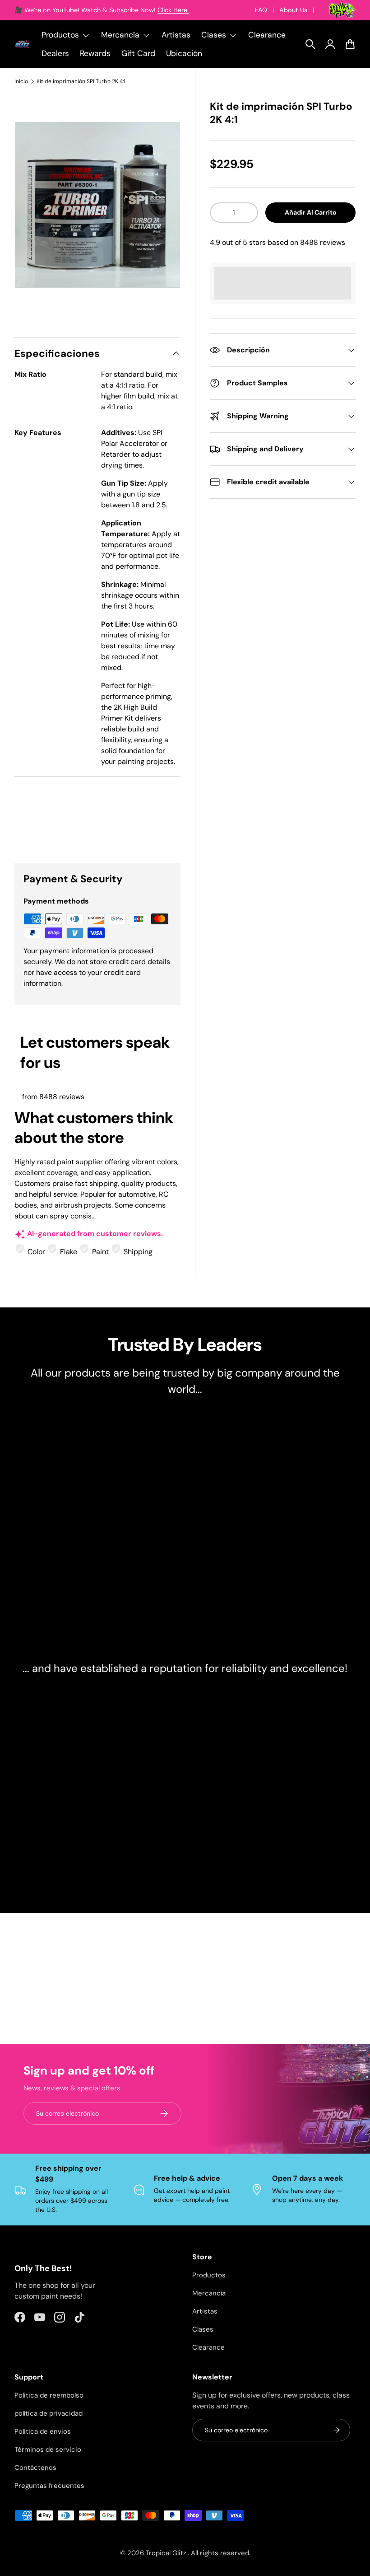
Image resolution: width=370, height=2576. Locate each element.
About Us (293, 10)
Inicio (21, 81)
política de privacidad (49, 2413)
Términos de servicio (48, 2450)
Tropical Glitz (166, 2553)
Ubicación (184, 53)
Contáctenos (35, 2468)
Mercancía (209, 2293)
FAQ (261, 10)
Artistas (176, 35)
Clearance (267, 35)
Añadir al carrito (311, 212)
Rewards (95, 53)
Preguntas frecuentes (49, 2486)
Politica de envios (43, 2431)
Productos (209, 2275)
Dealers (55, 53)
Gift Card (138, 53)
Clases (203, 2329)
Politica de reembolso (49, 2395)
